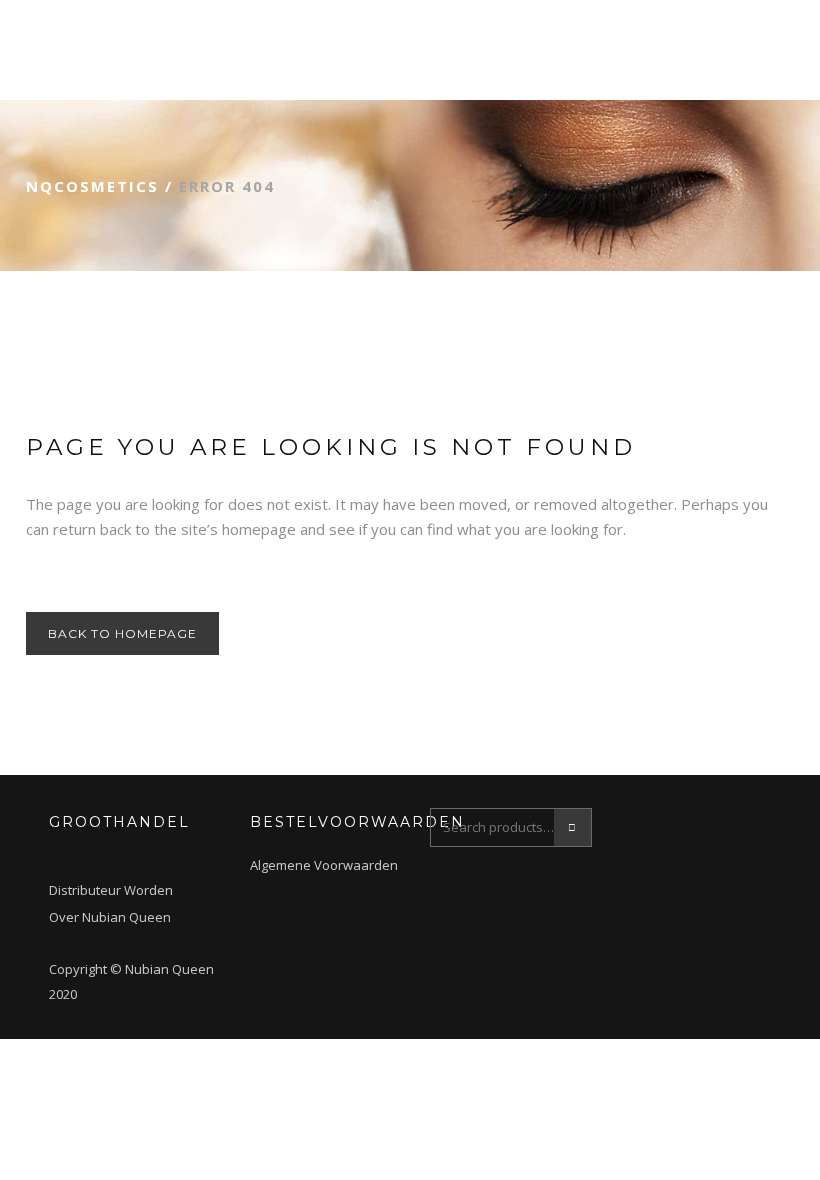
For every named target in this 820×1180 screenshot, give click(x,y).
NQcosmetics (92, 186)
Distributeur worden (111, 890)
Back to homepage (122, 633)
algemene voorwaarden (324, 865)
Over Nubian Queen (110, 917)
